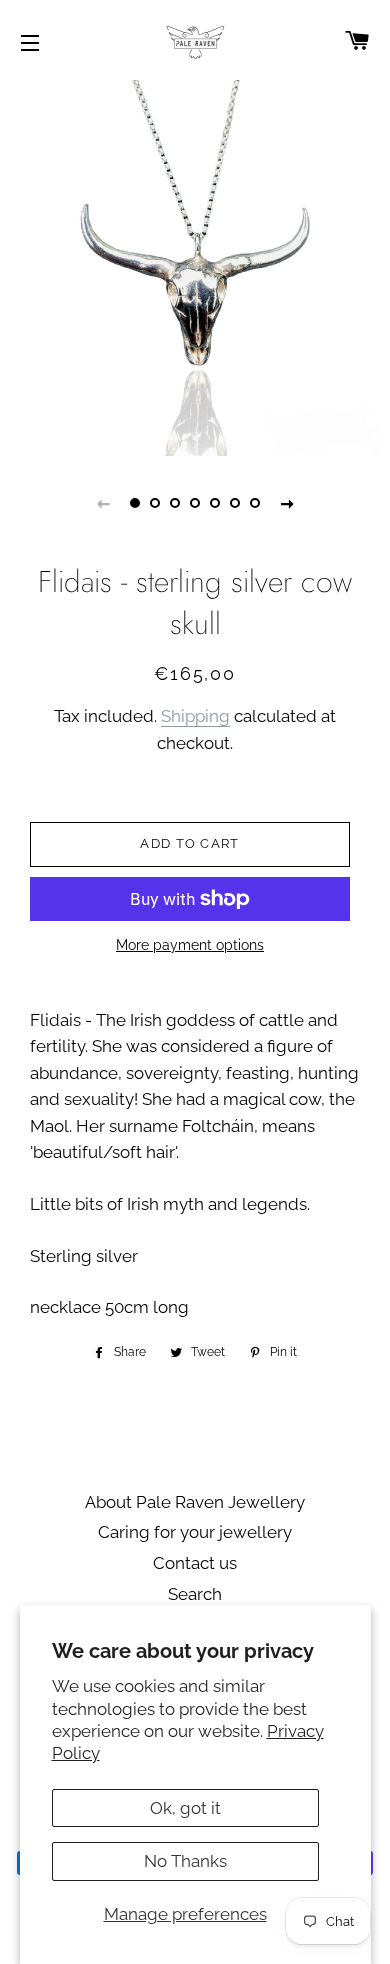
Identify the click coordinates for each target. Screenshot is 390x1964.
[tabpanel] (195, 268)
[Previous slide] (103, 503)
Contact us (195, 1563)
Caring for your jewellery (195, 1532)
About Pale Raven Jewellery (195, 1502)
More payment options (190, 945)
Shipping (195, 716)
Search (195, 1594)
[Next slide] (287, 503)
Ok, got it (185, 1808)
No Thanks (185, 1861)
